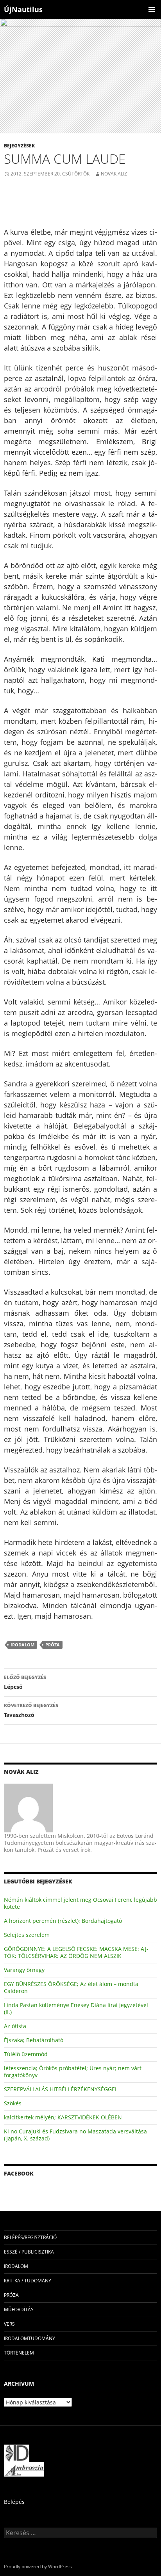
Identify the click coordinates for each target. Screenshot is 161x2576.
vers (9, 2324)
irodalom (22, 1645)
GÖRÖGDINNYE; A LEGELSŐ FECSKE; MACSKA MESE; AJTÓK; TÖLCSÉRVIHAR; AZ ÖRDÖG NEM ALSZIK (76, 1952)
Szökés (13, 2103)
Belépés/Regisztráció (30, 2237)
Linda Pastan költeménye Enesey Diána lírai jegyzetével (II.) (76, 2008)
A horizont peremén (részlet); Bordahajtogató (63, 1921)
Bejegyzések (19, 146)
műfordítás (19, 2309)
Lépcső (25, 1682)
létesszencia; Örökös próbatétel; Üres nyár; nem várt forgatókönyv (73, 2072)
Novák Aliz (114, 174)
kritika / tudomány (28, 2281)
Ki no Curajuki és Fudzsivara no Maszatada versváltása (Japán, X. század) (75, 2135)
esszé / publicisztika (29, 2252)
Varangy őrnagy (24, 1970)
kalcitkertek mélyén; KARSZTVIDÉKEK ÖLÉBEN (63, 2117)
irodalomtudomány (30, 2338)
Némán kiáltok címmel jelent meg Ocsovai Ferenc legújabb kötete (80, 1903)
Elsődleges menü (152, 9)
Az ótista (15, 2026)
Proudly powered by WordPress (38, 2566)
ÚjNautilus (23, 9)
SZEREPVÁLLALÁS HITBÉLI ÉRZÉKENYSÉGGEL (61, 2089)
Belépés (14, 2502)
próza (53, 1645)
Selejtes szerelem (27, 1935)
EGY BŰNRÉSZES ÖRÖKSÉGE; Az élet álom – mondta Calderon (71, 1987)
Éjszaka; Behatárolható (34, 2040)
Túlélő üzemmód (26, 2054)
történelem (19, 2353)
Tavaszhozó (31, 1710)
